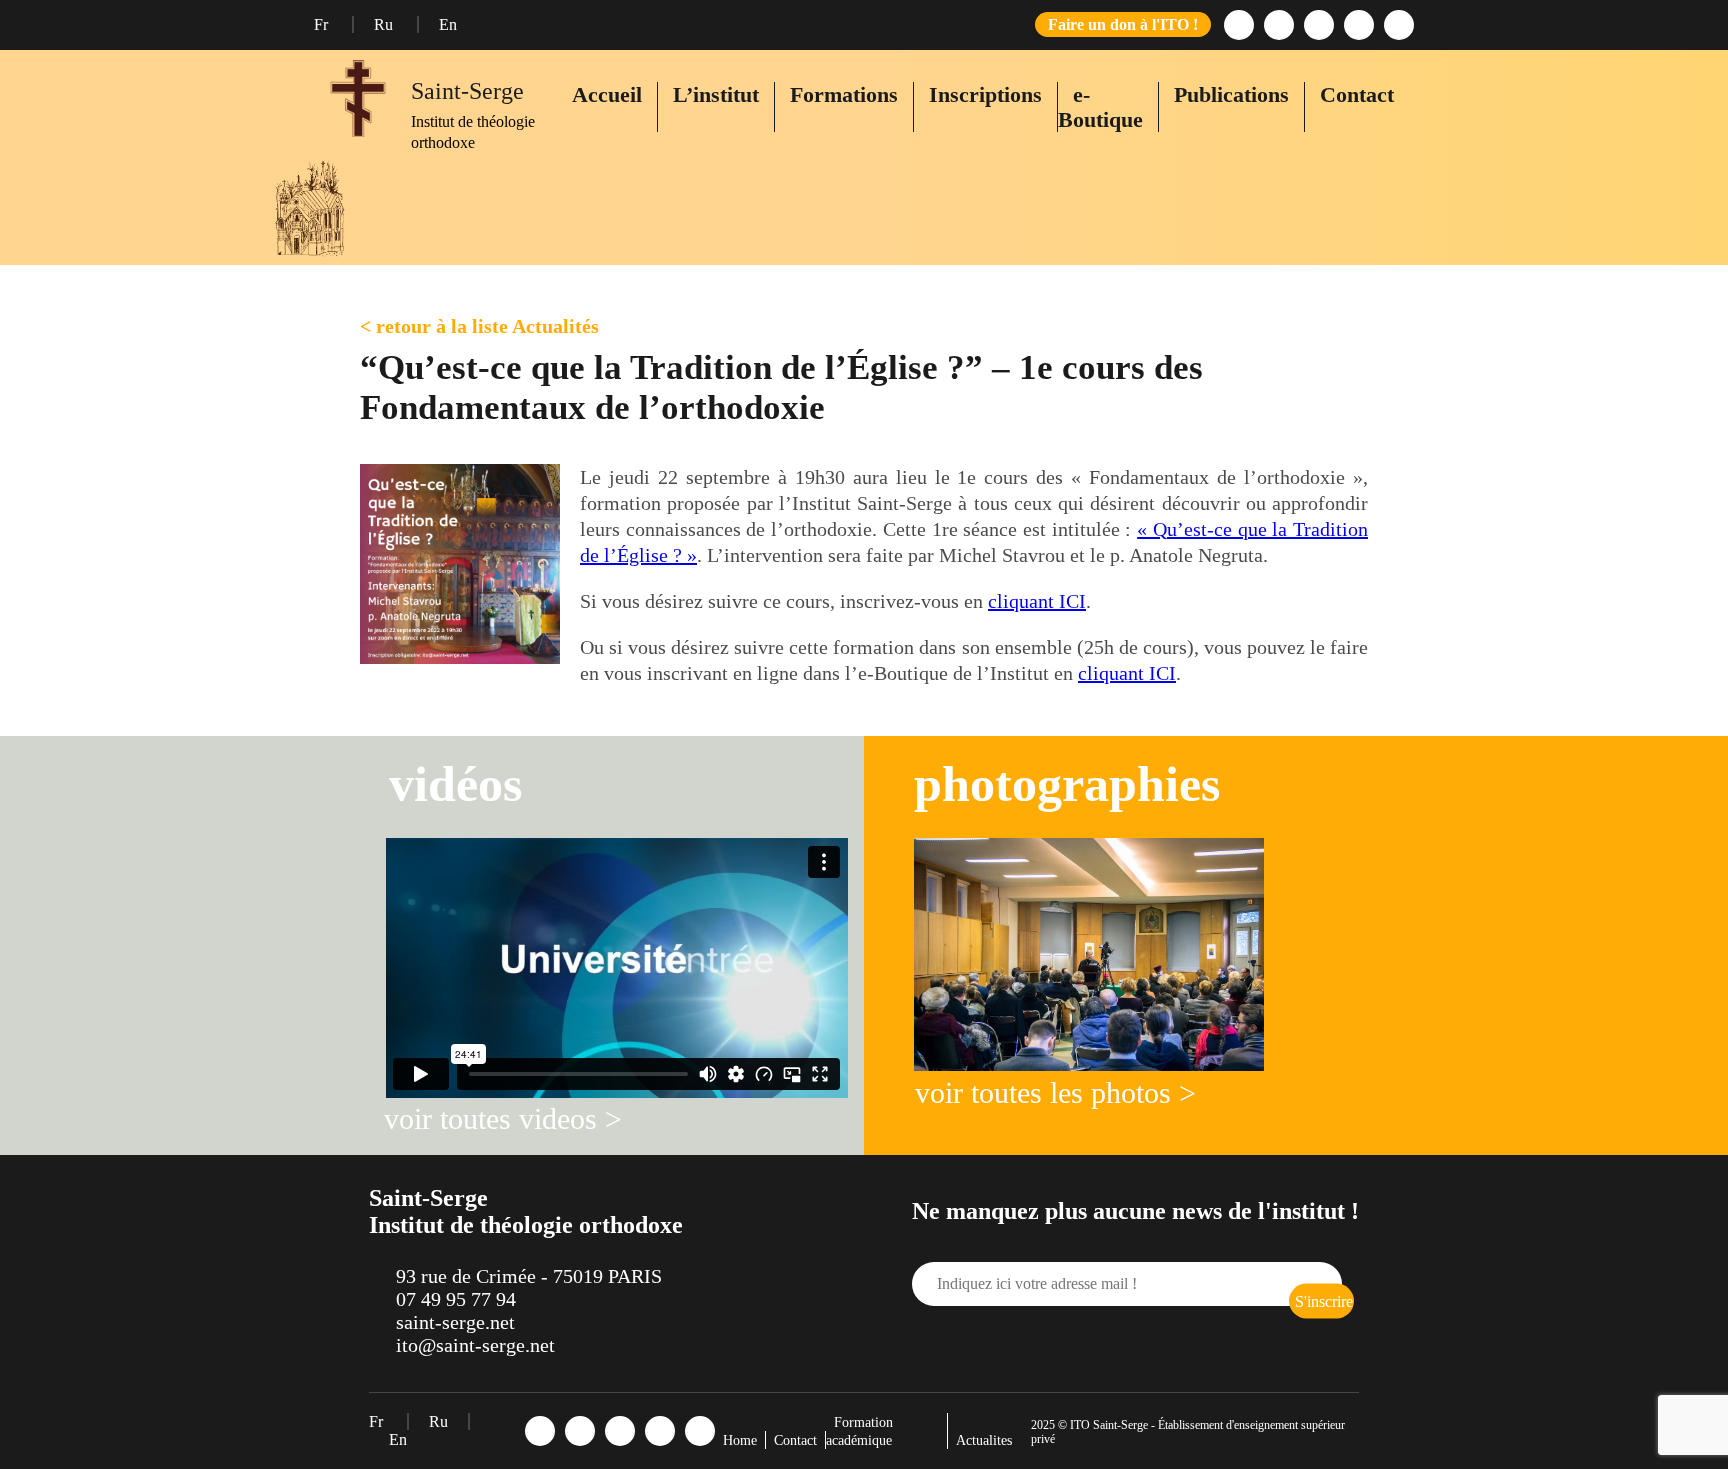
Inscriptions (985, 94)
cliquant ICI (1037, 601)
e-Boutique (1100, 107)
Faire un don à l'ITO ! (1123, 24)
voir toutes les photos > (1055, 1092)
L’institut (716, 94)
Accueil (607, 94)
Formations (844, 94)
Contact (1357, 94)
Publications (1231, 94)
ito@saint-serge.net (475, 1345)
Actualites (984, 1440)
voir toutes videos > (503, 1118)
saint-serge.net (455, 1322)
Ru (385, 24)
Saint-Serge (467, 91)
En (448, 24)
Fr (323, 24)
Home (740, 1440)
